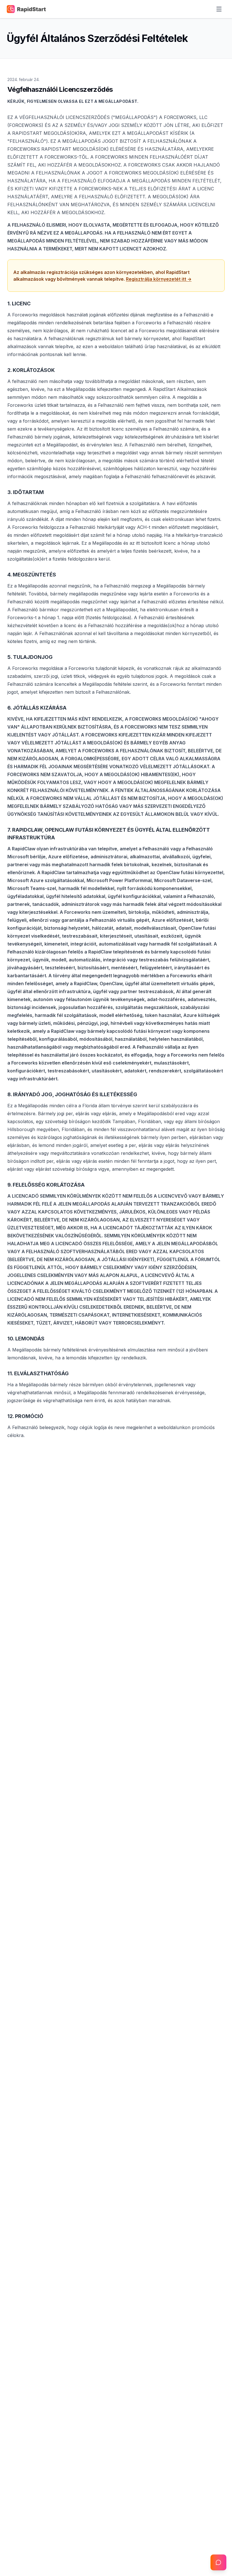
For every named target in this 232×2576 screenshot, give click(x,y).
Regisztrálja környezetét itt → (159, 279)
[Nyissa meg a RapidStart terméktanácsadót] (218, 2562)
